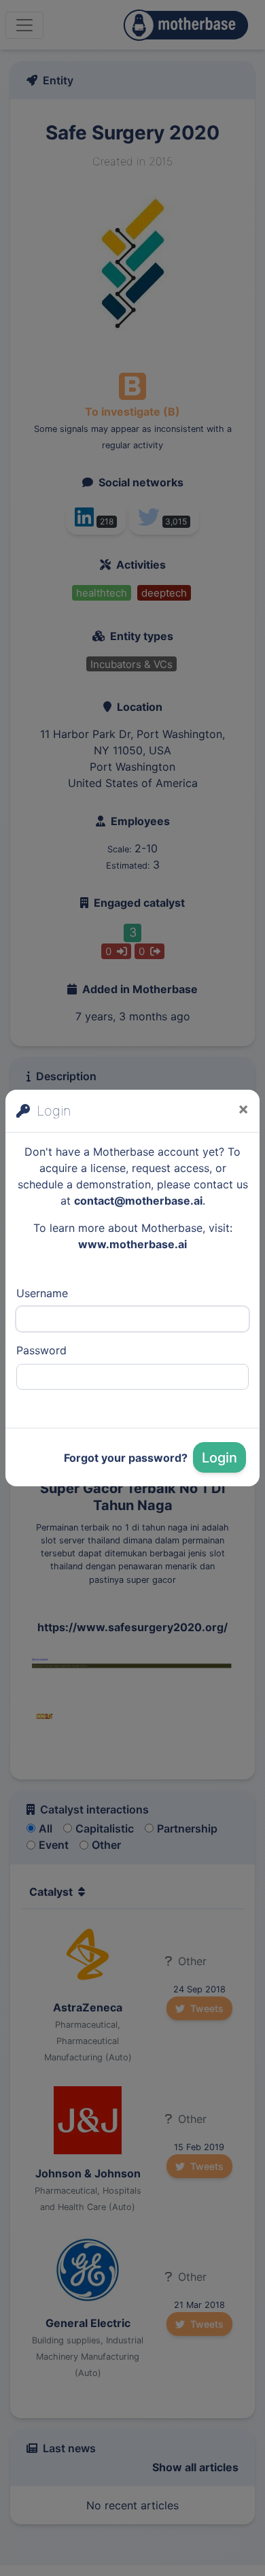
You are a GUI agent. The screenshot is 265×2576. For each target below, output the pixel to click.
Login (219, 1458)
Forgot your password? (126, 1458)
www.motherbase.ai (132, 1244)
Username (42, 1293)
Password (41, 1350)
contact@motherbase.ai (138, 1201)
